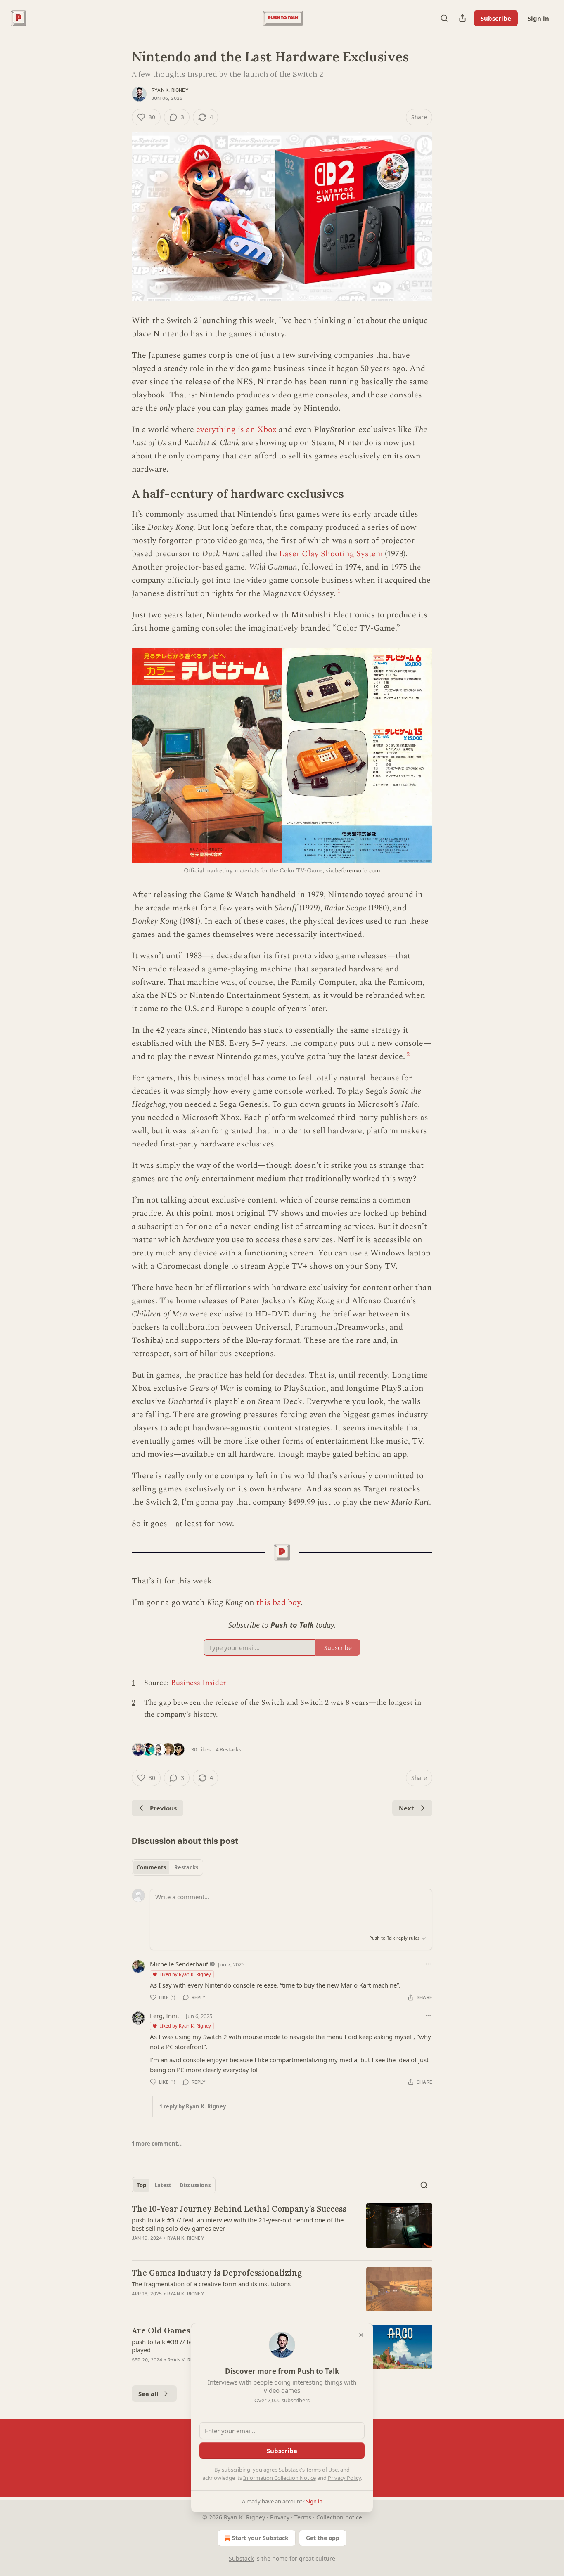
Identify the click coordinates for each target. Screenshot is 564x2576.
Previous (163, 1808)
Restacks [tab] (186, 1867)
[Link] (120, 494)
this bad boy (278, 1602)
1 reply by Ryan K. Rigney (193, 2106)
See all (148, 2394)
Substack (241, 2558)
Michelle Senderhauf (179, 1964)
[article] (282, 2229)
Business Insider (198, 1683)
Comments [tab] (151, 1867)
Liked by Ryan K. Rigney (185, 1974)
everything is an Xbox (236, 430)
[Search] (444, 18)
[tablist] (167, 1867)
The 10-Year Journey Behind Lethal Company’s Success (239, 2209)
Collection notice (339, 2517)
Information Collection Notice (280, 2478)
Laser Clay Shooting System (331, 554)
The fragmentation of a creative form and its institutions (211, 2284)
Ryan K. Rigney (170, 90)
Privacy (280, 2517)
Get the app (323, 2538)
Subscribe (496, 18)
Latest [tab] (163, 2185)
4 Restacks (228, 1749)
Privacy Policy (344, 2478)
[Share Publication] (462, 18)
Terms (303, 2517)
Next (406, 1808)
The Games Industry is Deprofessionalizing (217, 2273)
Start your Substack (260, 2538)
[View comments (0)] (212, 2249)
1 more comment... (157, 2144)
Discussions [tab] (195, 2185)
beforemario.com (358, 871)
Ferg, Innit (165, 2016)
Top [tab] (141, 2185)
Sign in (538, 18)
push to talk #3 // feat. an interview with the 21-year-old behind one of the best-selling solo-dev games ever (238, 2224)
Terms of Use (322, 2470)
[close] (361, 2335)
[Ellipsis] (428, 1964)
